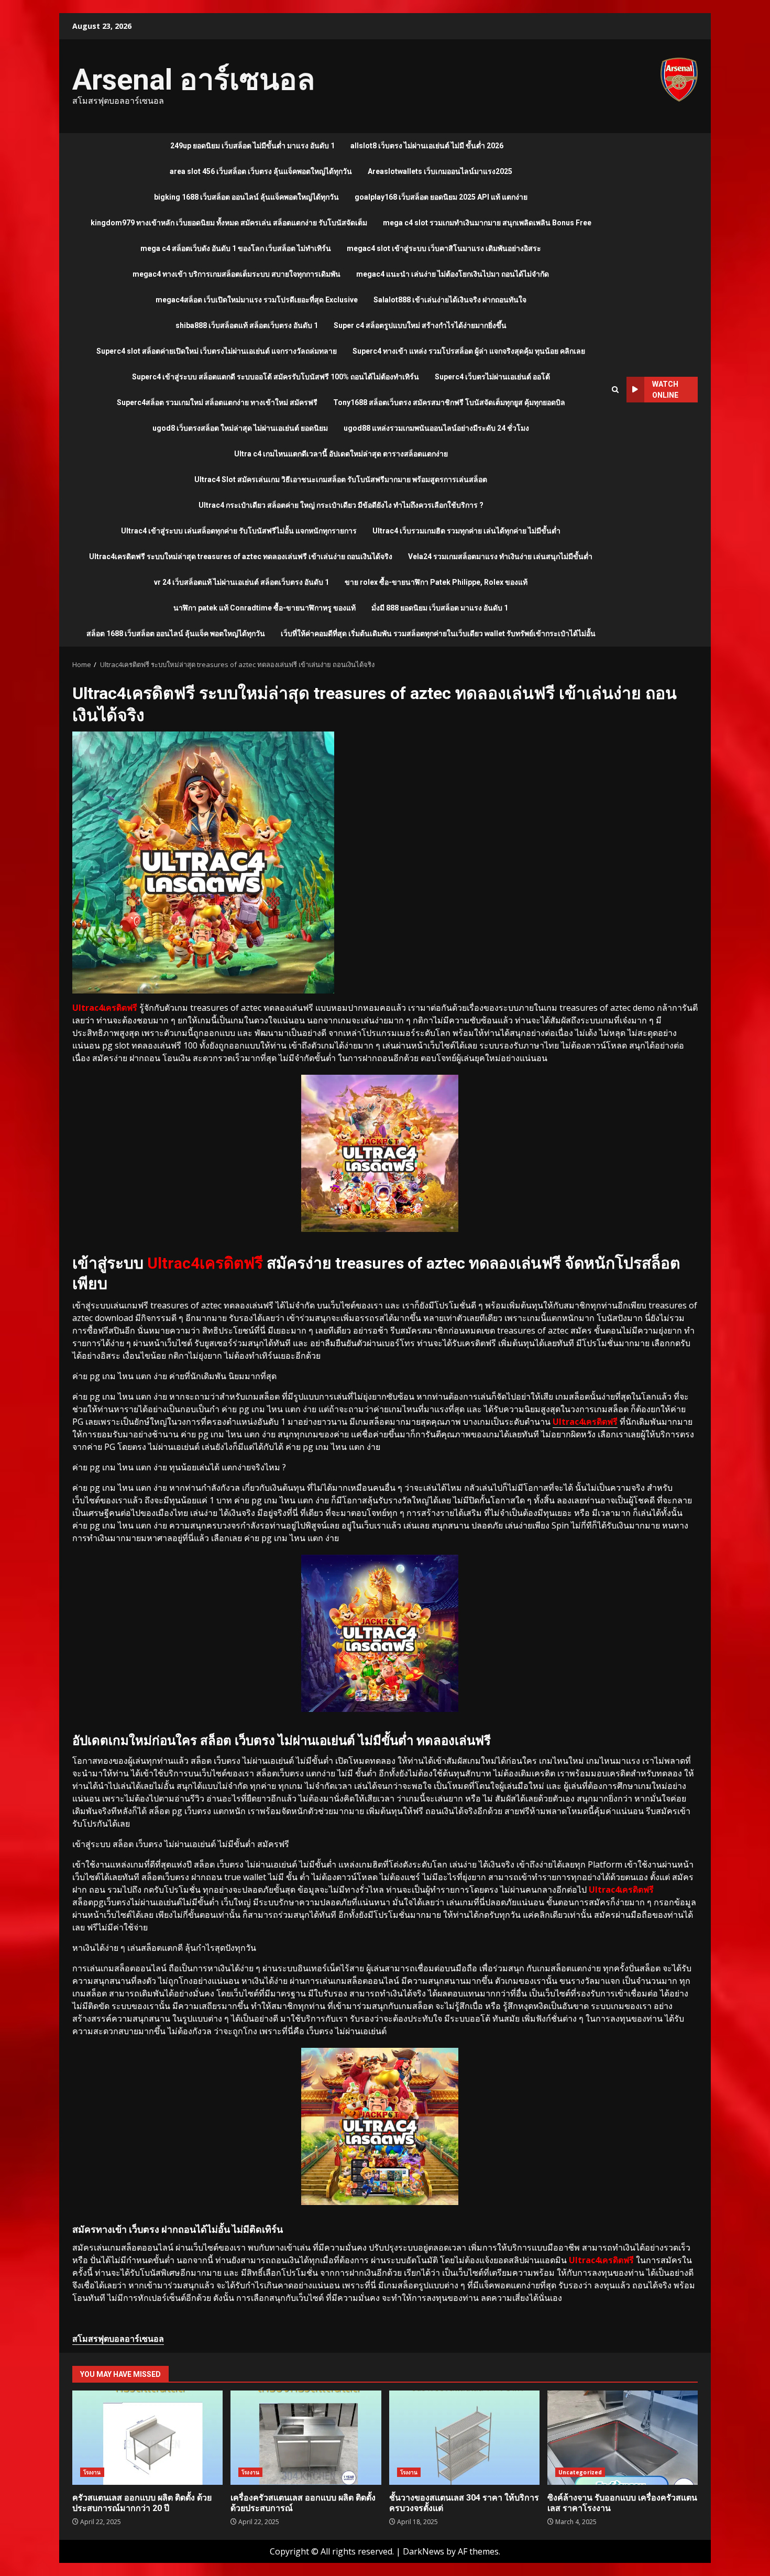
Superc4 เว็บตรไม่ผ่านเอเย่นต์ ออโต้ (492, 377)
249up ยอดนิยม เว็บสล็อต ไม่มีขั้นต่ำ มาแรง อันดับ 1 (252, 146)
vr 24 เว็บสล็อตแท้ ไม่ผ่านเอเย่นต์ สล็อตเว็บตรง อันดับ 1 (241, 582)
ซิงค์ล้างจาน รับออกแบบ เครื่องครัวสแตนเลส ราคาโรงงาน (623, 2438)
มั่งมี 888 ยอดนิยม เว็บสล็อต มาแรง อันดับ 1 (440, 608)
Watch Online (665, 390)
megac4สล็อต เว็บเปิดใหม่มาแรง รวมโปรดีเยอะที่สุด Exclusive (257, 300)
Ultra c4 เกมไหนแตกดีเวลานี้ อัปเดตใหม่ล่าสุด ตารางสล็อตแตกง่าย (341, 454)
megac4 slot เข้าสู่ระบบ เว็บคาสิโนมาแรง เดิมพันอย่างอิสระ (444, 248)
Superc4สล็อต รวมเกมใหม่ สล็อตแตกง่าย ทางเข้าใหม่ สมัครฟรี (217, 402)
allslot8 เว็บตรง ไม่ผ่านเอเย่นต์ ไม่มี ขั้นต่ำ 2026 (427, 146)
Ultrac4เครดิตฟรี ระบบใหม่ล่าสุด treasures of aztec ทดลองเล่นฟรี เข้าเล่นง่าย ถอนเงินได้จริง (241, 556)
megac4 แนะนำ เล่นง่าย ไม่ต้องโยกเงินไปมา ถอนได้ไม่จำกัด (453, 274)
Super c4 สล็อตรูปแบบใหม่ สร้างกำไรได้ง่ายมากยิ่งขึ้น (420, 325)
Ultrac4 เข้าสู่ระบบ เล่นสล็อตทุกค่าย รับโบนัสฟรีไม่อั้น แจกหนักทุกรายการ (239, 531)
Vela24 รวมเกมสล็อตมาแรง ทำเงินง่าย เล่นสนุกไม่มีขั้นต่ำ (500, 556)
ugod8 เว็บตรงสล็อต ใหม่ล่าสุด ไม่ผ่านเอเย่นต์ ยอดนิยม (240, 428)
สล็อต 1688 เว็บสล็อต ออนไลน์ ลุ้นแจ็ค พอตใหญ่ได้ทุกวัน (176, 634)
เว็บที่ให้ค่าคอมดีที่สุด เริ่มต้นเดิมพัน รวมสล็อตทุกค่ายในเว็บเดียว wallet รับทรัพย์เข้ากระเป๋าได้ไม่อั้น (438, 634)
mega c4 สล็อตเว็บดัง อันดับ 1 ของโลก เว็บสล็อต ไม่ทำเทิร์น (236, 248)
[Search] (615, 390)
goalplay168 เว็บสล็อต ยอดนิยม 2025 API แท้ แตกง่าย (441, 197)
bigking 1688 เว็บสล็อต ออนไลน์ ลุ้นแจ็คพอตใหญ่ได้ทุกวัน (246, 197)
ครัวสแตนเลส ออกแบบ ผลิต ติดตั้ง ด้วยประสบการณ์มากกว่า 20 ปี (147, 2438)
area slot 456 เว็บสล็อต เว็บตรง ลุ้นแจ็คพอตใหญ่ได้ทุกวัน (261, 171)
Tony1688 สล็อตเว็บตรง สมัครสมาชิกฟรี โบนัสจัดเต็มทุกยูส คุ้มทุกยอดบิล (449, 402)
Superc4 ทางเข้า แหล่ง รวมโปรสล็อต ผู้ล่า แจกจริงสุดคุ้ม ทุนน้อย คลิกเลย (469, 351)
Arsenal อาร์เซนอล (194, 80)
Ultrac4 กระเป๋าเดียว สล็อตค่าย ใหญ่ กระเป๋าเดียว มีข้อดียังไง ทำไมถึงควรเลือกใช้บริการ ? (341, 505)
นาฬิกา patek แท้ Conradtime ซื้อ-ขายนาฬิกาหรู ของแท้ (265, 608)
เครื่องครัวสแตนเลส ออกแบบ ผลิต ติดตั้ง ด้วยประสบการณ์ (306, 2438)
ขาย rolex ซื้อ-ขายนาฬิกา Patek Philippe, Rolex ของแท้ (436, 582)
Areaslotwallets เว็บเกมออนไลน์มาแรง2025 (440, 171)
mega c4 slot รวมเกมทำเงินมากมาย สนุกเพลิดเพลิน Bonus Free (487, 223)
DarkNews (423, 2551)
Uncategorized (580, 2472)
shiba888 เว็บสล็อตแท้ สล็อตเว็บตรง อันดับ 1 (247, 325)
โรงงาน (92, 2472)
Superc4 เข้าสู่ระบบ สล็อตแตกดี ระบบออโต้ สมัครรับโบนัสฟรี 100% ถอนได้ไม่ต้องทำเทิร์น (276, 377)
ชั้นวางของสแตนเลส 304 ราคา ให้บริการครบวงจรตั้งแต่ (464, 2438)
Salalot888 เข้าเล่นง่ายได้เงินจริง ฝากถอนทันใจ (450, 300)
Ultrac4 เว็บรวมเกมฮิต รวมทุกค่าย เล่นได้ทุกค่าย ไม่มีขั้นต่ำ (466, 531)
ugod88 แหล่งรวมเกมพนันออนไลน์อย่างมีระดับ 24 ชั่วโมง (436, 428)
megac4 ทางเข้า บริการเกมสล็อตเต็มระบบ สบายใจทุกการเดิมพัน (236, 274)
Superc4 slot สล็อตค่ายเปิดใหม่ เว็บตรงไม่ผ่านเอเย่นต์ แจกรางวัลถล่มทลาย (217, 351)
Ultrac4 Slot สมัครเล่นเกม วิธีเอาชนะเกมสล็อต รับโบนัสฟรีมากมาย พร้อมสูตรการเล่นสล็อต (341, 479)
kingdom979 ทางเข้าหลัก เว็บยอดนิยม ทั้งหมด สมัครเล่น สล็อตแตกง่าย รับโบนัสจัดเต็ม (229, 223)
